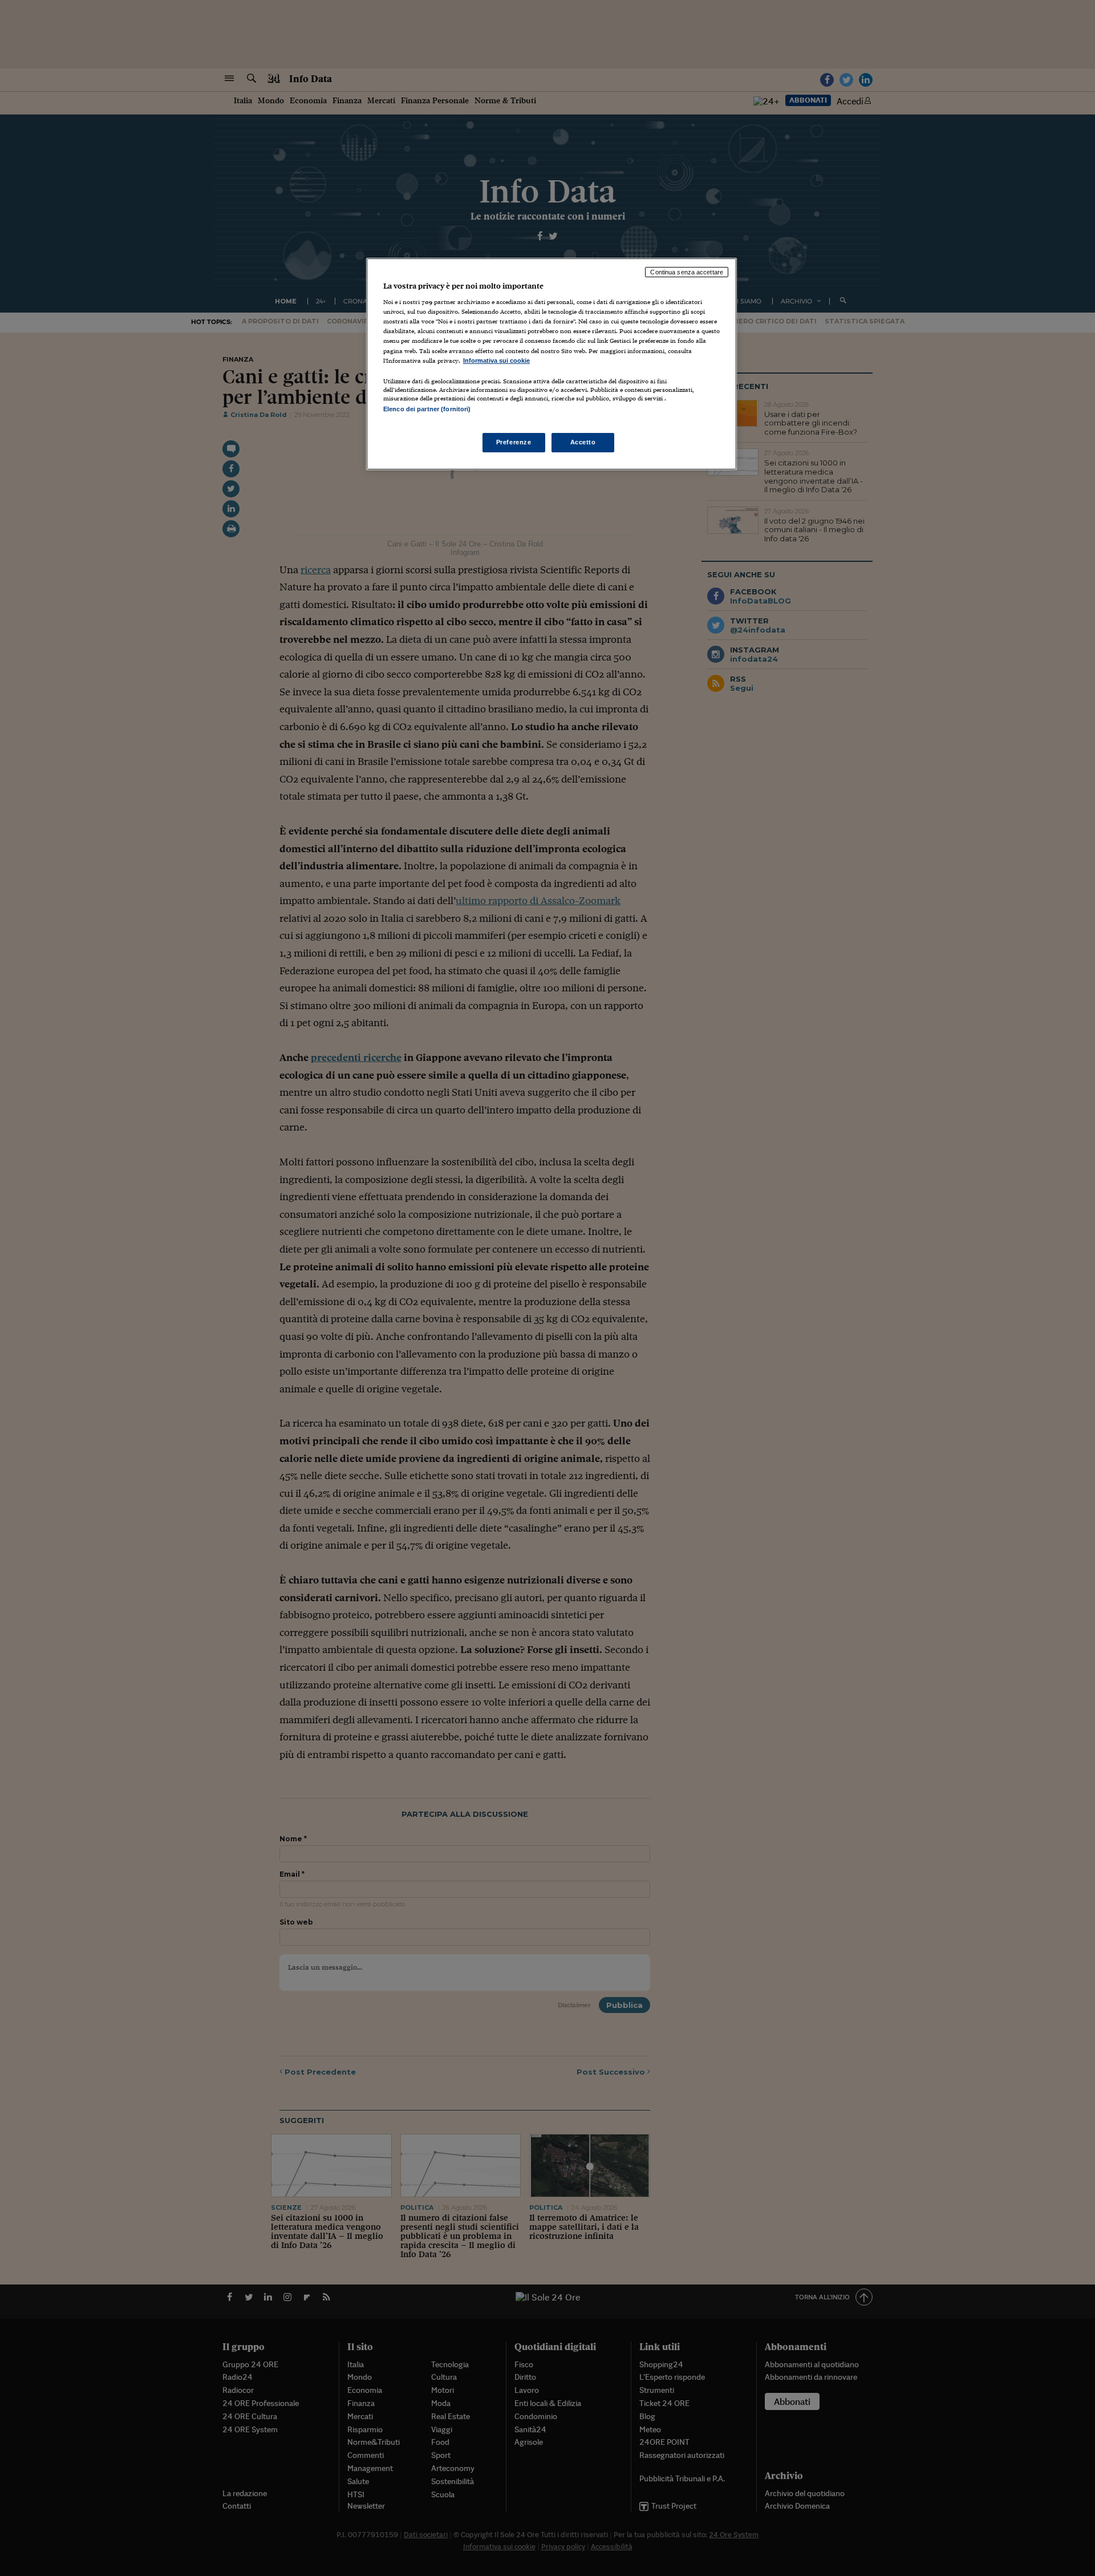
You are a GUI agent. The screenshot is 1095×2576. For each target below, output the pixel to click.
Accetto (583, 442)
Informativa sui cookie (496, 361)
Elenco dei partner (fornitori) (427, 409)
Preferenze (514, 442)
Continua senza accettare (687, 272)
